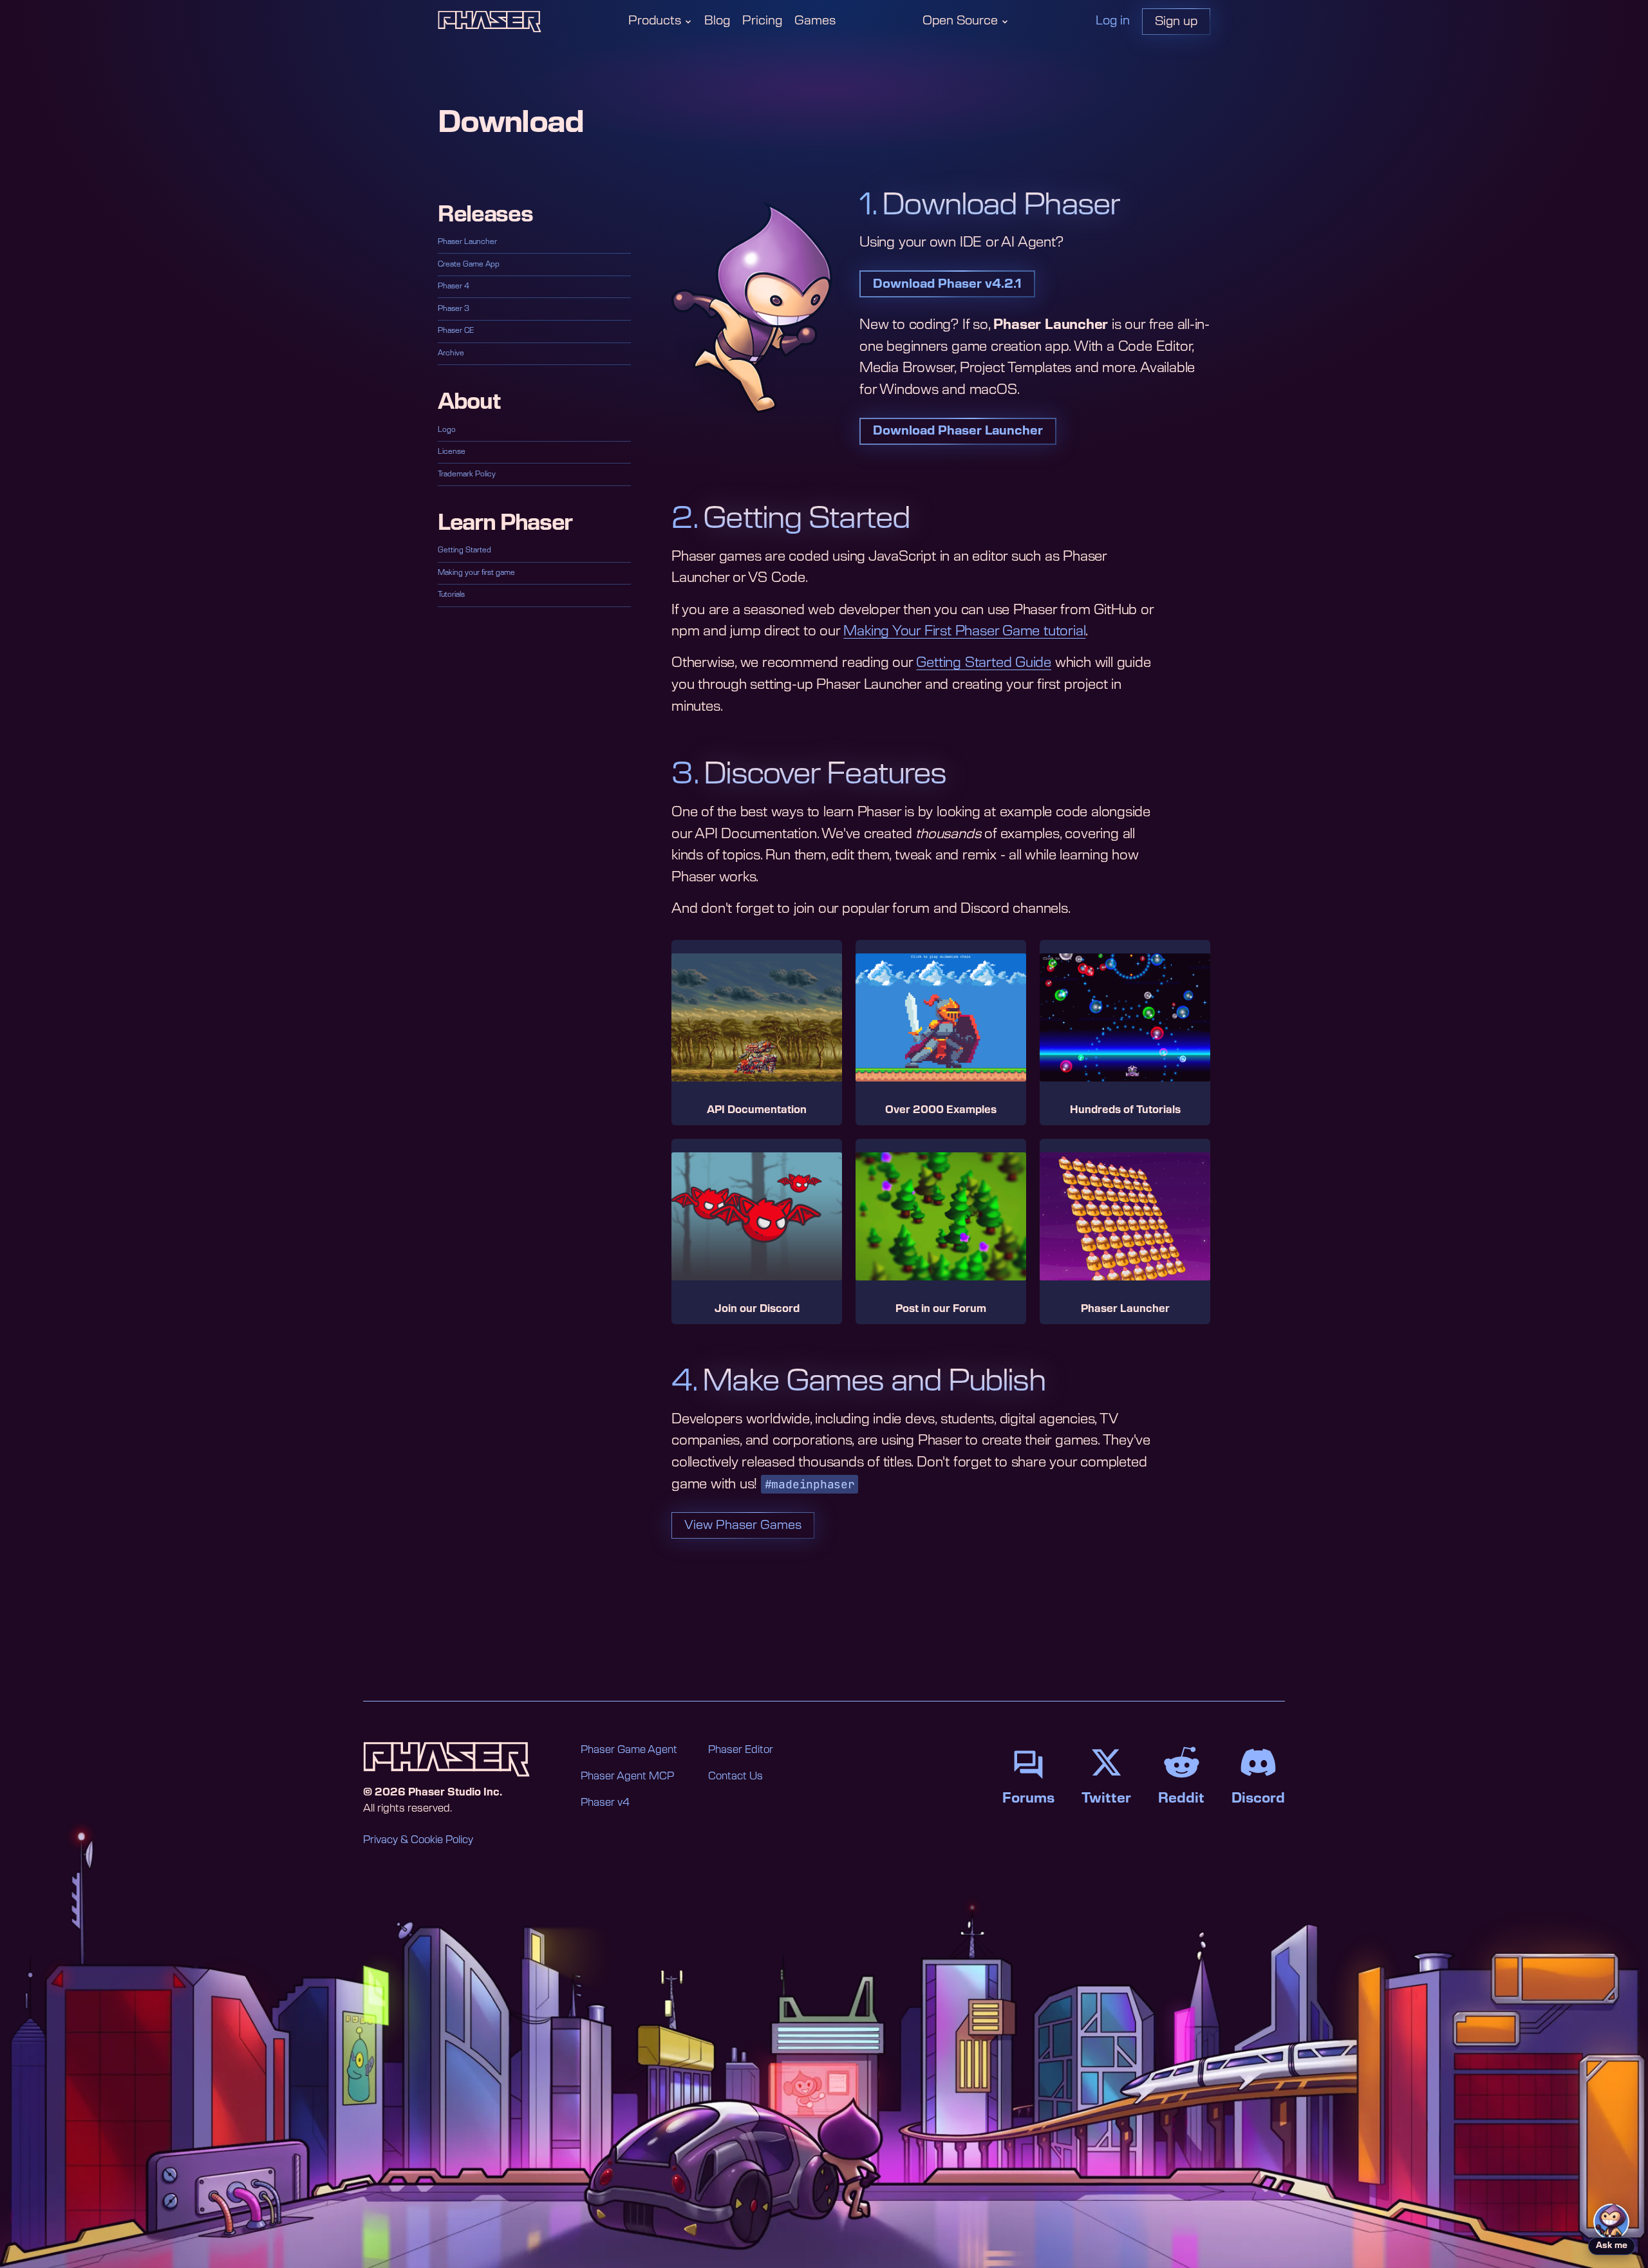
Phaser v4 (605, 1803)
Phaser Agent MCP (627, 1776)
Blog (717, 21)
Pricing (762, 21)
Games (815, 21)
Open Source (960, 21)
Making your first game (476, 573)
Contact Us (735, 1776)
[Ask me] (1611, 2222)
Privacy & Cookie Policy (418, 1840)
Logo (447, 430)
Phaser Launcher (467, 242)
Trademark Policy (467, 474)
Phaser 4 (454, 286)
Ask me (1612, 2246)
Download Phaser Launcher (958, 431)
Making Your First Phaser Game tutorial (964, 631)
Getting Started (464, 550)
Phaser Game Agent (629, 1750)
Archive (451, 353)
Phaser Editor (741, 1750)
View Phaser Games (743, 1525)
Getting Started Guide (984, 663)
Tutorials (451, 595)
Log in (1113, 21)
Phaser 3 (454, 309)
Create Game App (469, 264)
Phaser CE (456, 331)
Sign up (1176, 22)
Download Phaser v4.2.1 (947, 284)
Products (655, 21)
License (452, 452)
